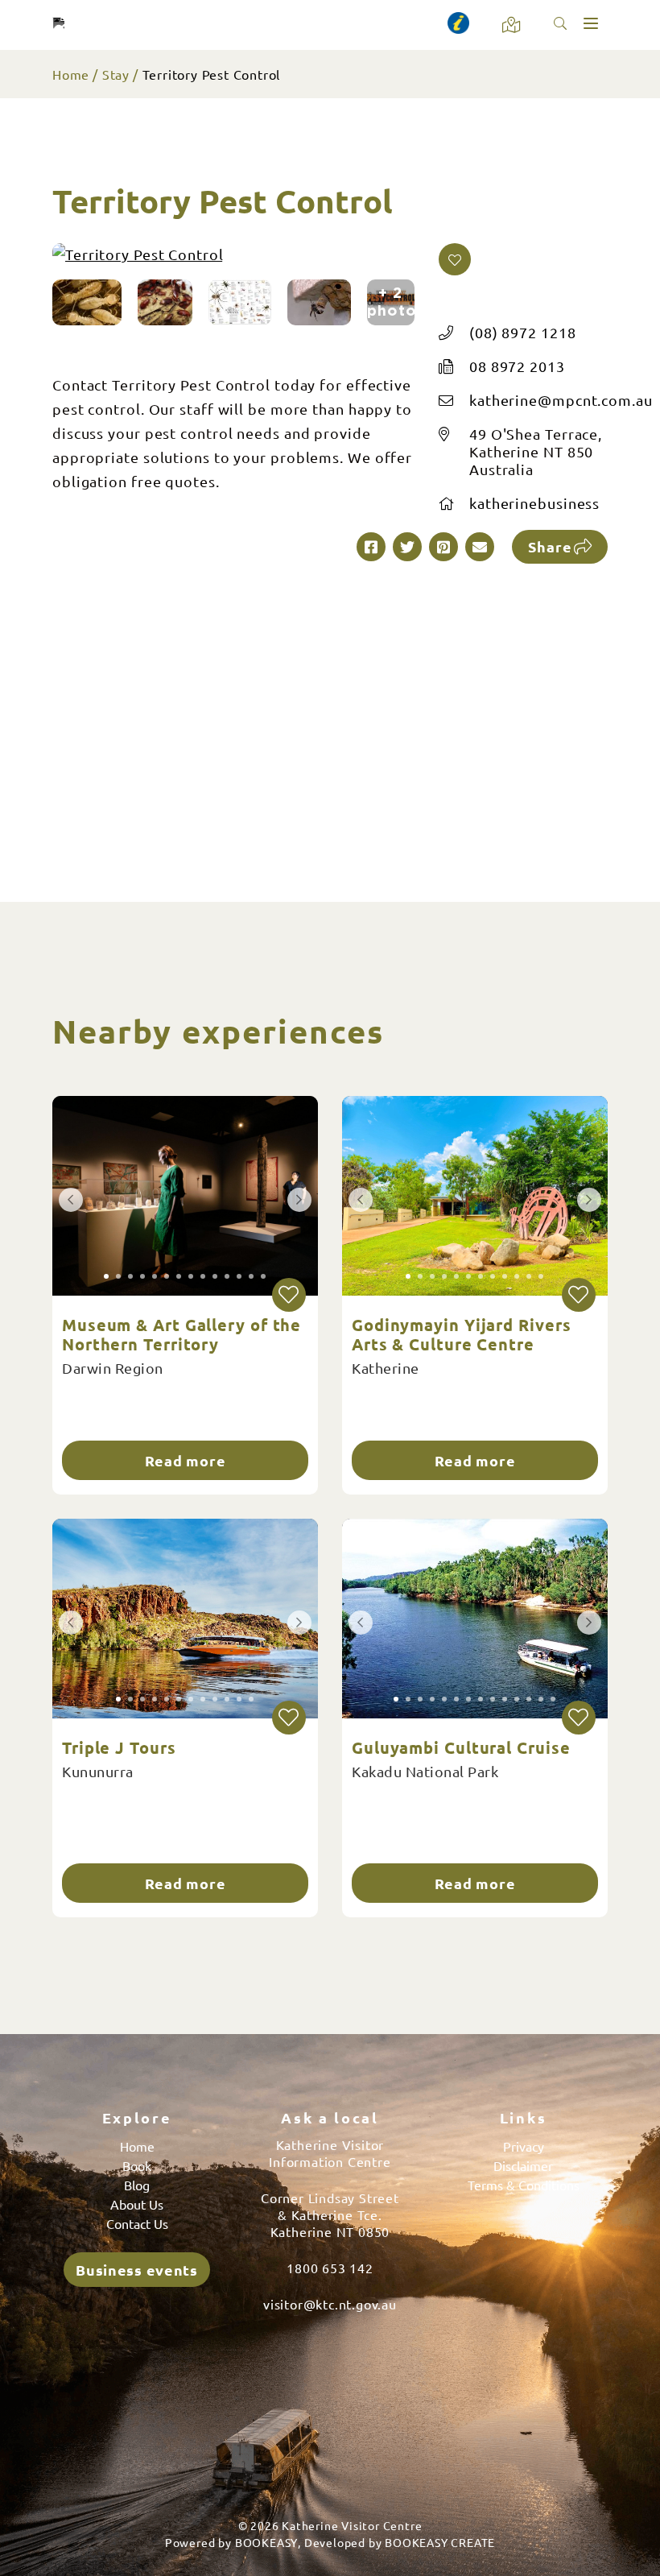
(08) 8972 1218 (523, 332)
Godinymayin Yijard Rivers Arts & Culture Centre (462, 1334)
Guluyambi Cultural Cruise (461, 1747)
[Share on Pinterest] (443, 547)
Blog (137, 2185)
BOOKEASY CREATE (440, 2542)
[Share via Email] (480, 547)
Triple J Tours (119, 1747)
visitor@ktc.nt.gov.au (330, 2304)
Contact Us (137, 2223)
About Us (137, 2204)
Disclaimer (523, 2165)
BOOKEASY (266, 2542)
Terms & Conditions (524, 2185)
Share (550, 546)
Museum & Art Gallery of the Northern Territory (181, 1334)
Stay (116, 74)
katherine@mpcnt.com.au (561, 400)
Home (71, 74)
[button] (455, 259)
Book (137, 2165)
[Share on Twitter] (407, 547)
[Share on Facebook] (371, 547)
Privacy (524, 2146)
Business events (137, 2270)
